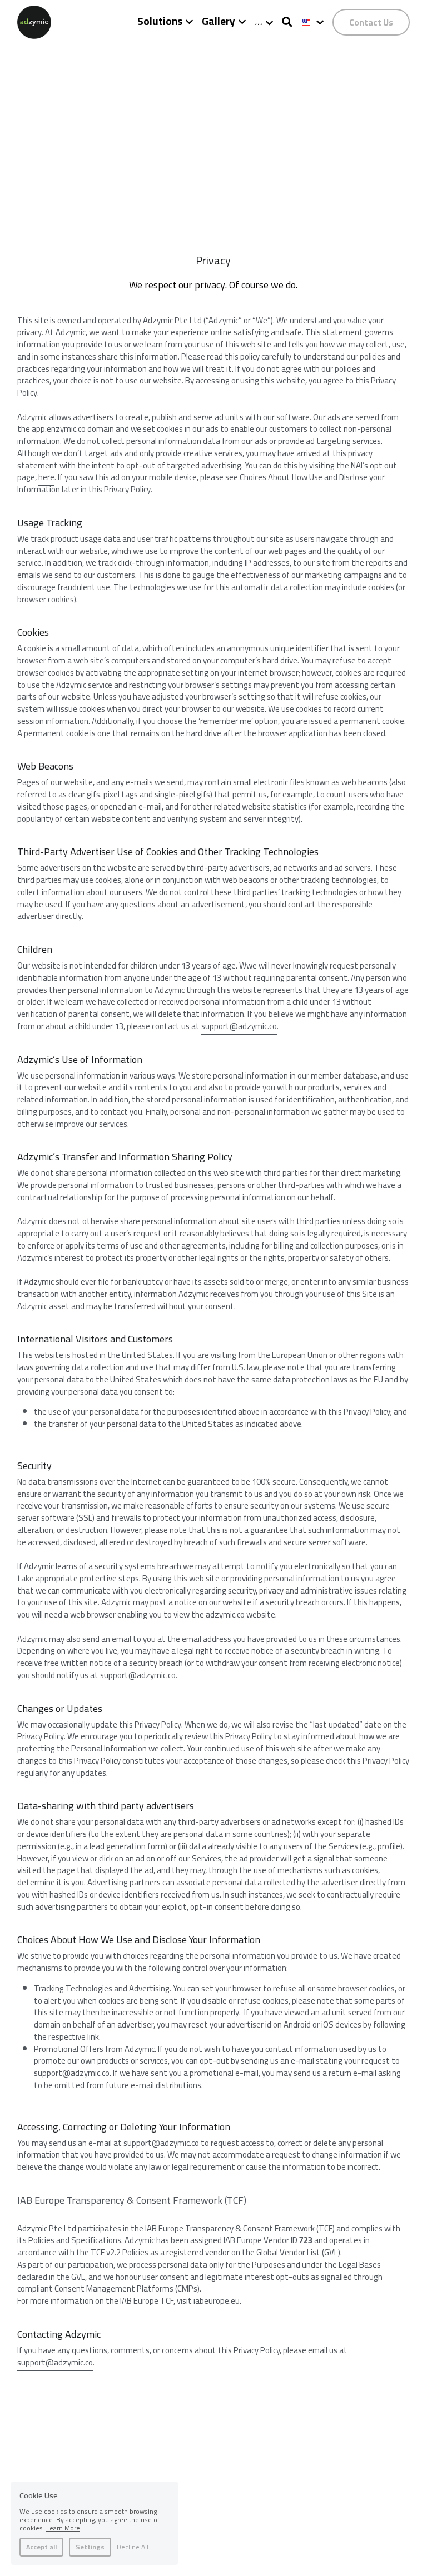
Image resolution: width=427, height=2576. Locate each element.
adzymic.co (257, 1026)
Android (297, 2025)
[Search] (287, 22)
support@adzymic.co (161, 2143)
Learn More (63, 2528)
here (46, 477)
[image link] (34, 21)
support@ (220, 1026)
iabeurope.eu (217, 2301)
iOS (327, 2025)
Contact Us (371, 22)
